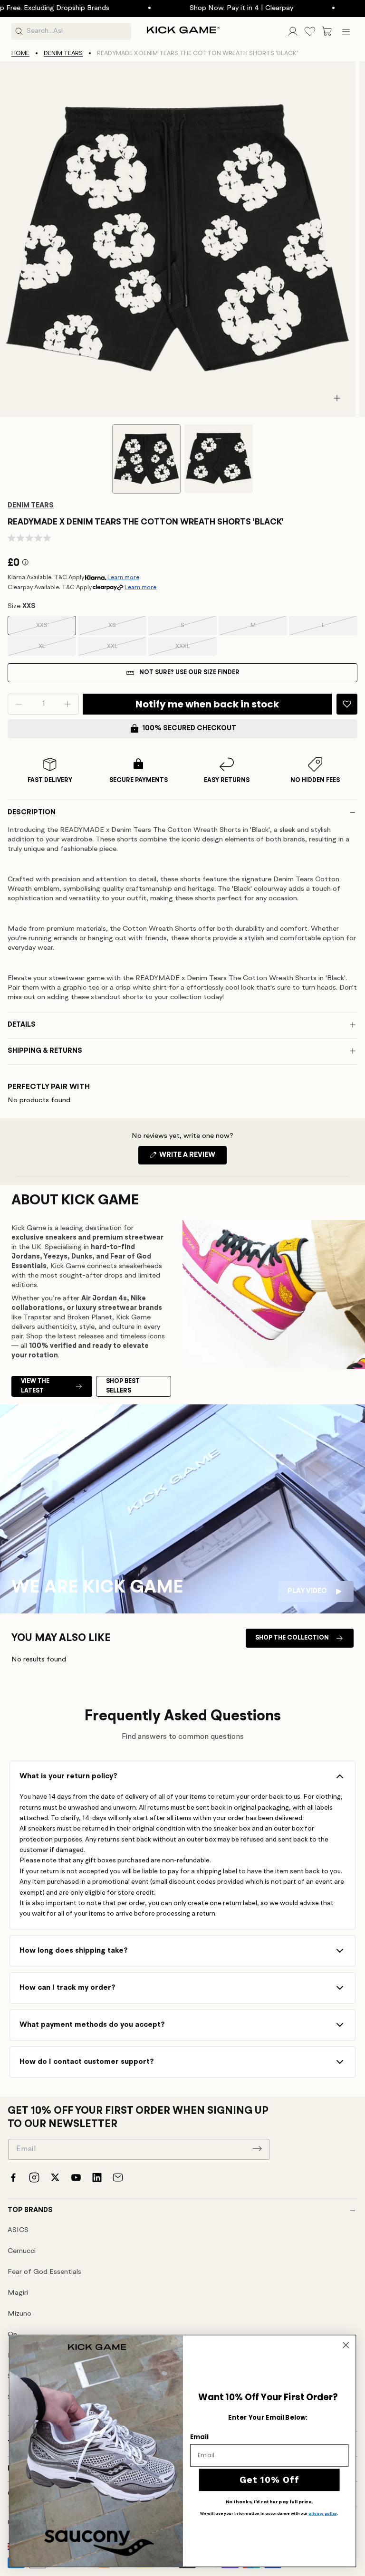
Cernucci (22, 2251)
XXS (54, 629)
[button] (327, 31)
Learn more (123, 577)
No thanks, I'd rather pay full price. (269, 2502)
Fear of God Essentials (44, 2272)
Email (199, 2437)
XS (126, 629)
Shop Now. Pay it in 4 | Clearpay (202, 8)
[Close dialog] (346, 2345)
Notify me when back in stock (207, 704)
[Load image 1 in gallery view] (146, 459)
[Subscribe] (257, 2148)
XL (56, 649)
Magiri (18, 2293)
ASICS (18, 2230)
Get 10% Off (269, 2480)
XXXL (194, 649)
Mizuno (19, 2314)
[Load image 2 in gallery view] (219, 458)
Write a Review (192, 1158)
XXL (125, 649)
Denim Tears (63, 53)
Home (20, 53)
